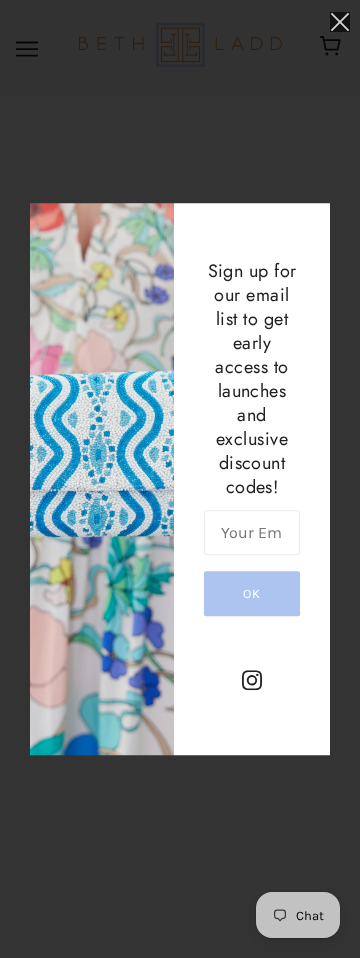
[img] (252, 679)
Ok (252, 593)
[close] (340, 21)
